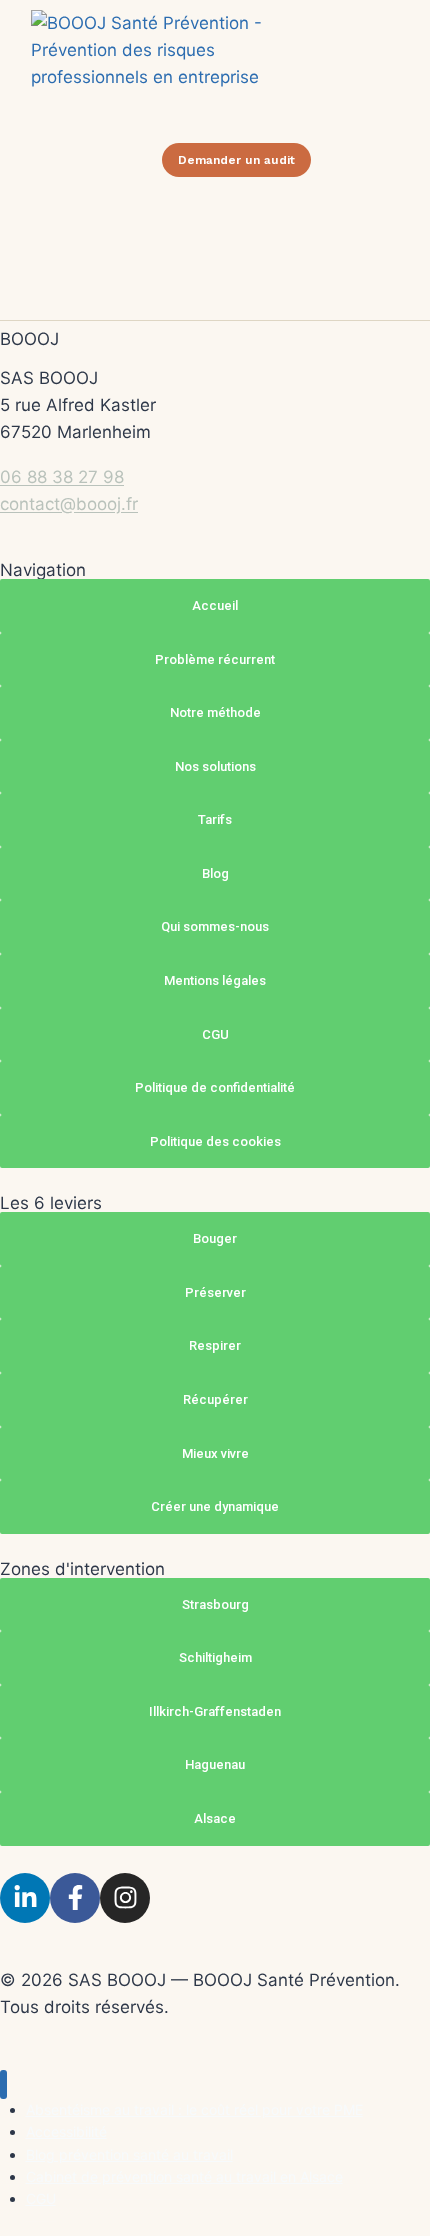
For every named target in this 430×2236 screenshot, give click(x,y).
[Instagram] (125, 1898)
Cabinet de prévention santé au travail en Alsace (184, 2176)
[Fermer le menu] (3, 2084)
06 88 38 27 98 (62, 477)
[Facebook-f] (75, 1898)
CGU (41, 2198)
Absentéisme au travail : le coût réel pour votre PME (194, 2109)
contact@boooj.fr (69, 504)
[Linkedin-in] (25, 1898)
